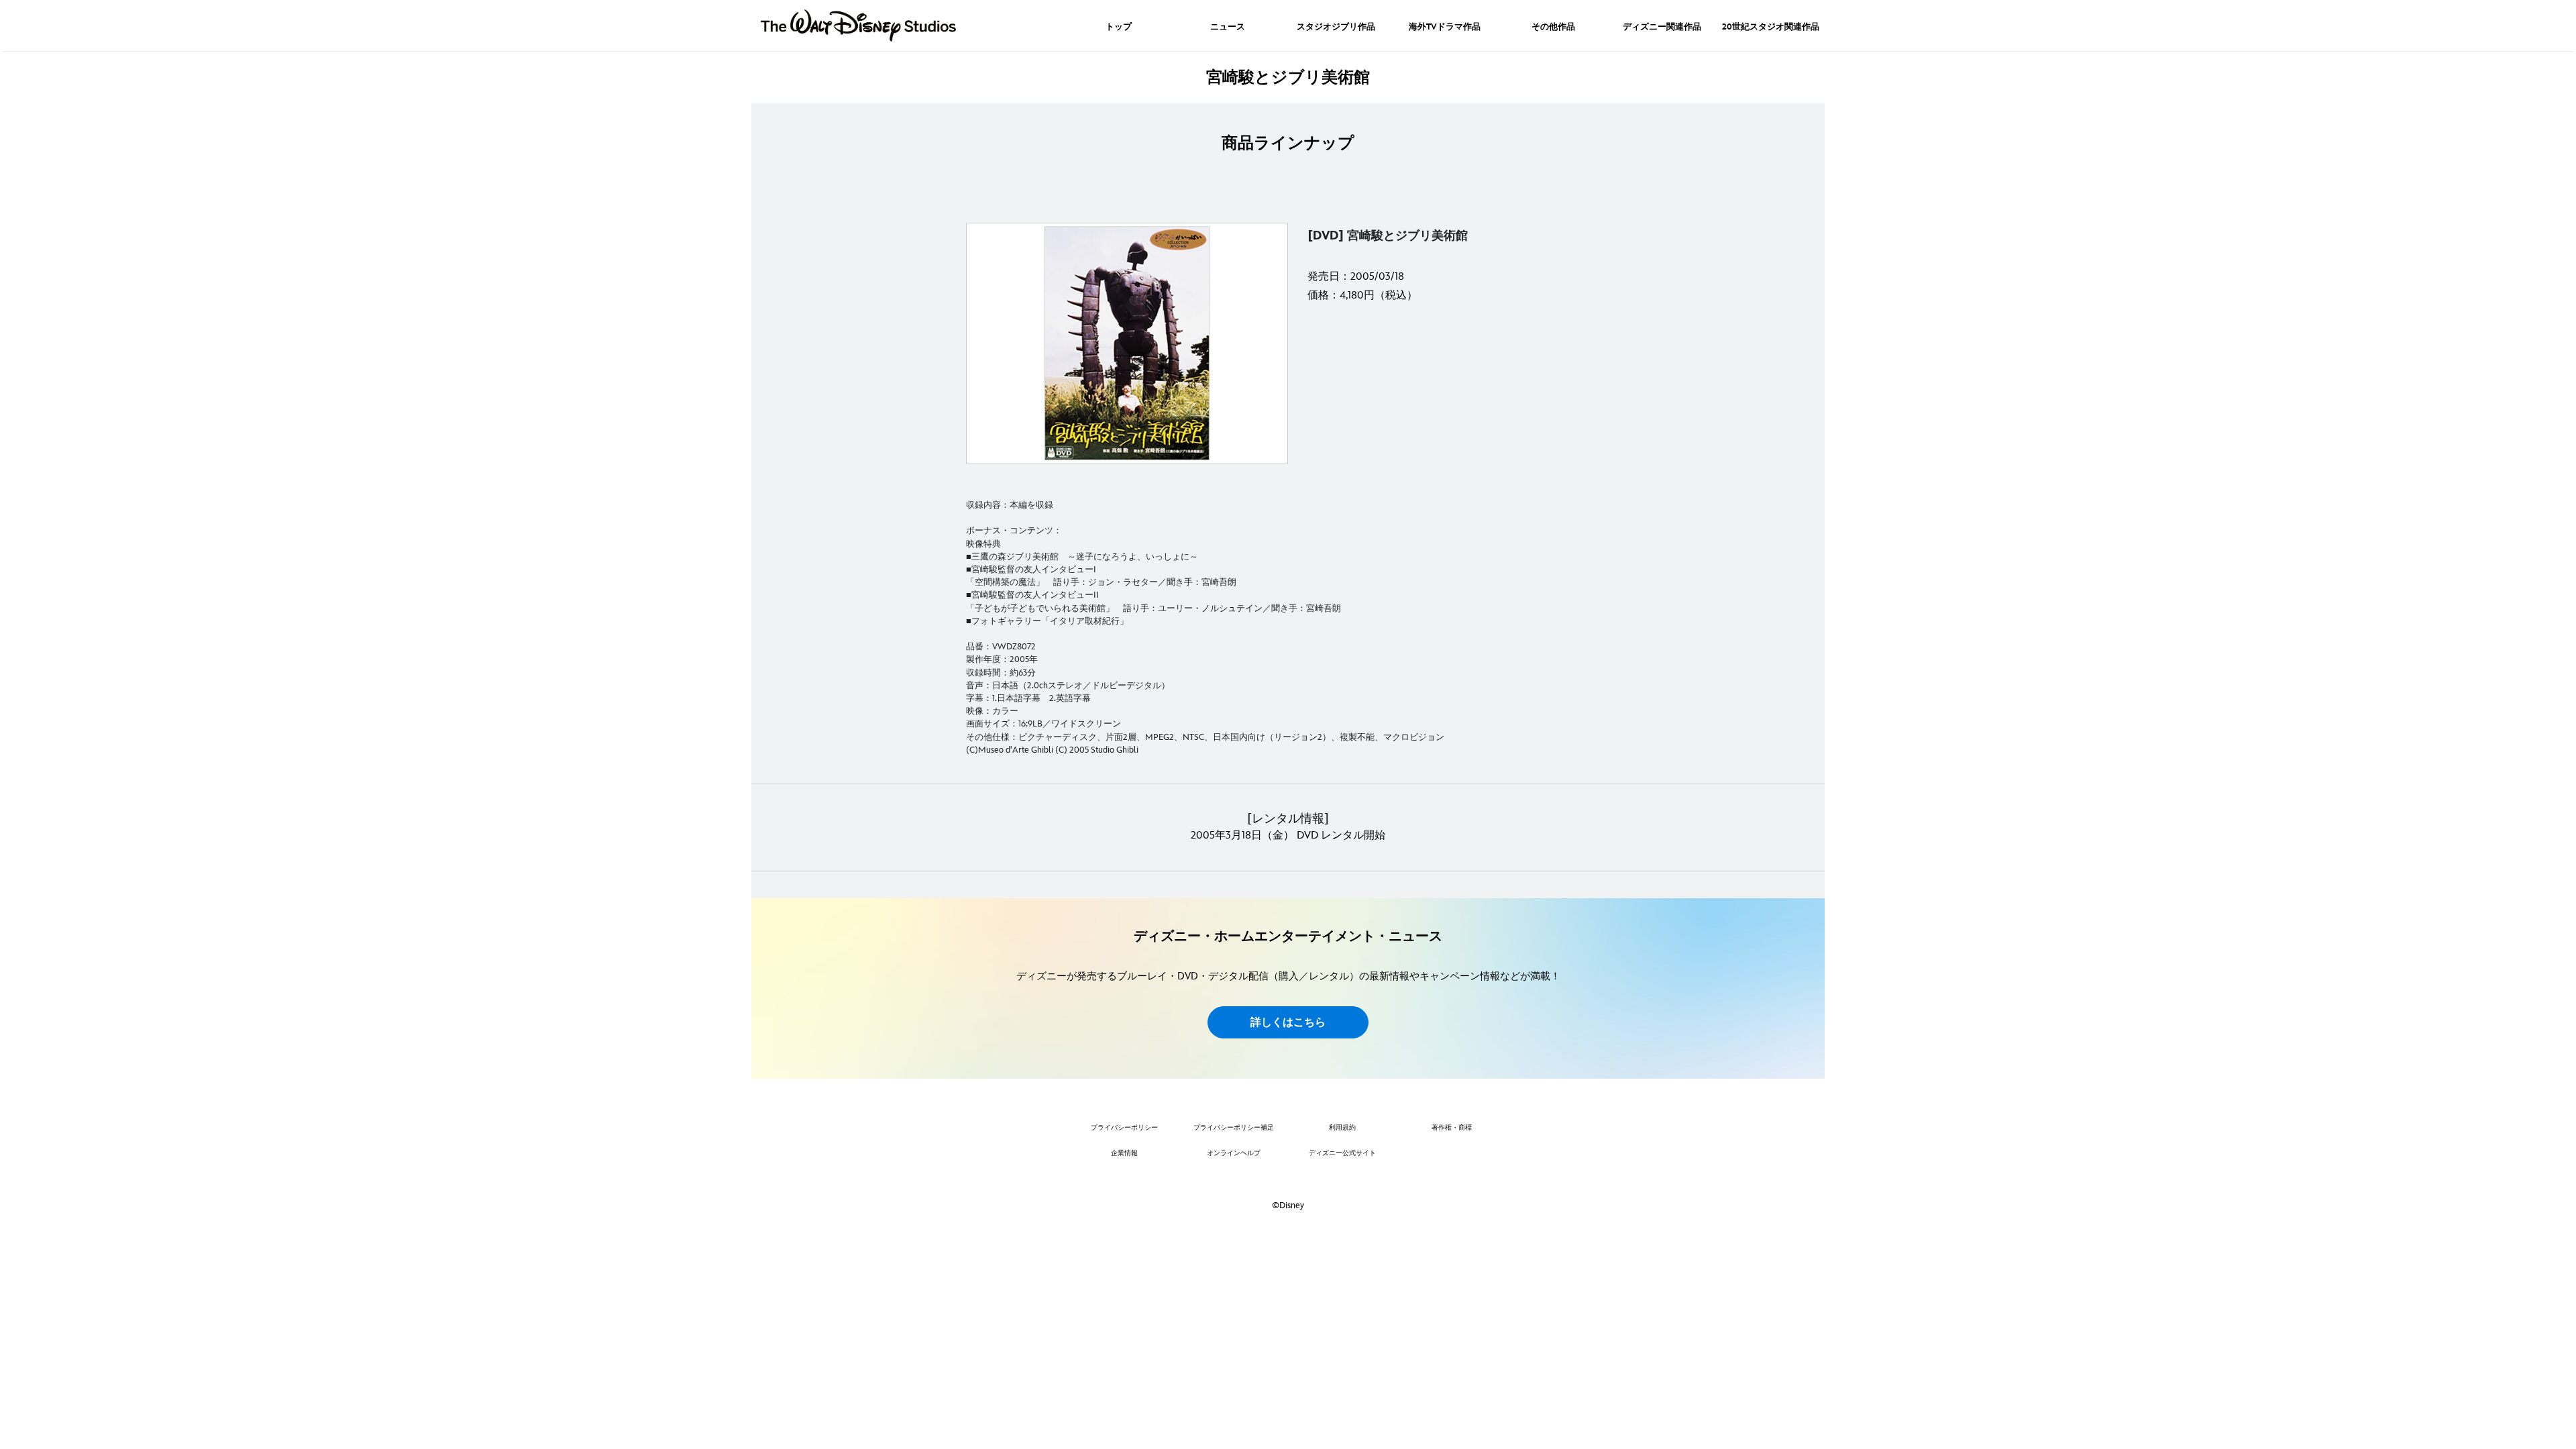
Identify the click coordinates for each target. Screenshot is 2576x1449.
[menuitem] (1119, 25)
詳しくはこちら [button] (1288, 1023)
